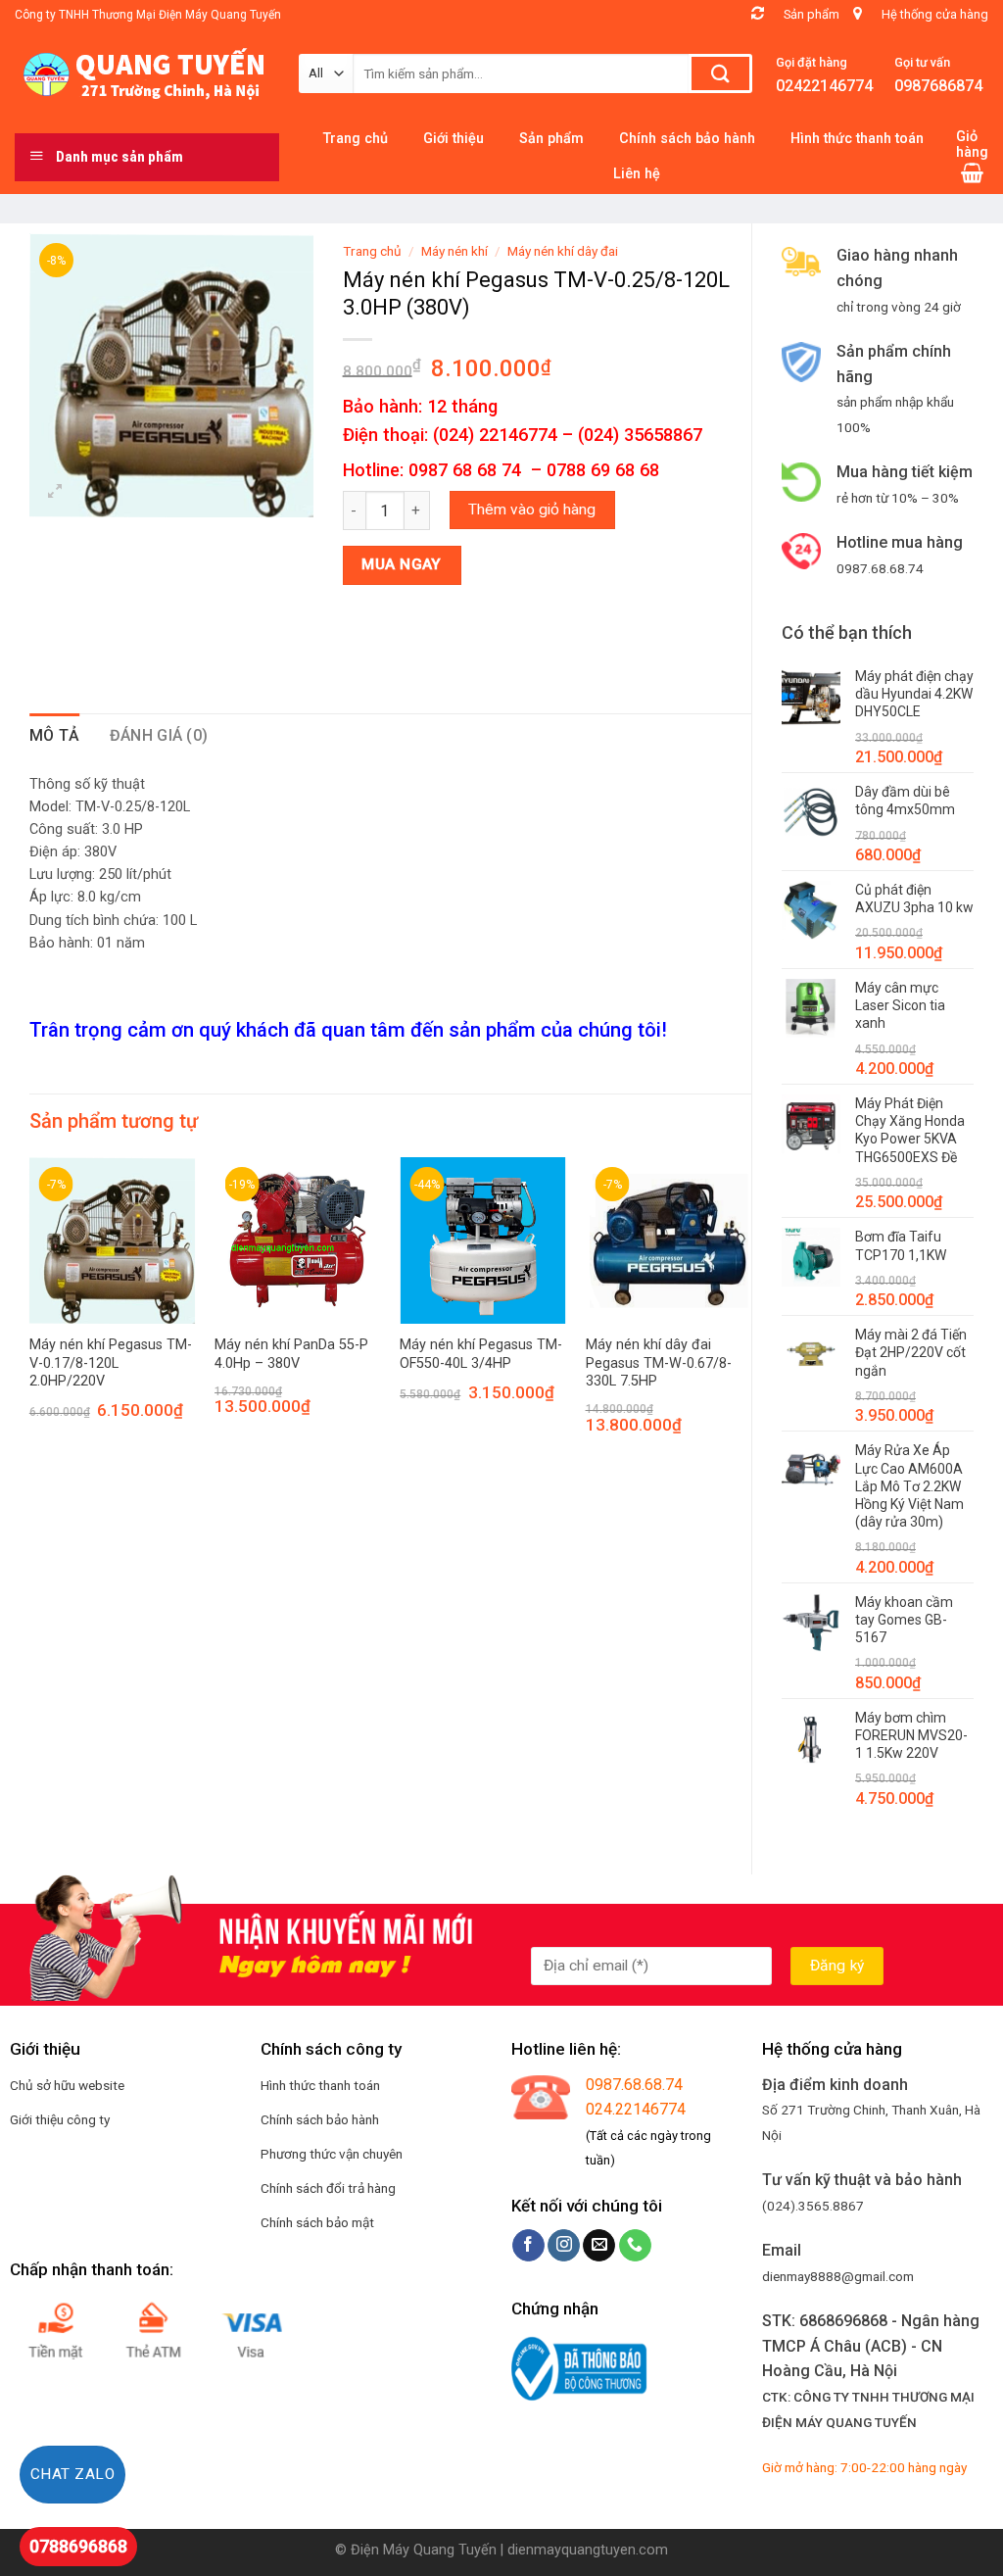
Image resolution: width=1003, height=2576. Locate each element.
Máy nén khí (454, 251)
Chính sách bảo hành (320, 2119)
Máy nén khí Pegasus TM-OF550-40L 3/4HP (481, 1354)
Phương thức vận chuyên (332, 2154)
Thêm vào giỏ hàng (532, 510)
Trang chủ (372, 251)
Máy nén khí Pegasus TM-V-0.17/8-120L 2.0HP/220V (111, 1363)
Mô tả (55, 735)
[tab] (55, 736)
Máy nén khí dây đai (563, 251)
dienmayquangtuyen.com (588, 2550)
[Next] (750, 1313)
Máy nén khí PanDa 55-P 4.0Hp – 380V (291, 1354)
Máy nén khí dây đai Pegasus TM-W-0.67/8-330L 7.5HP (659, 1363)
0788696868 (78, 2546)
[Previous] (30, 1313)
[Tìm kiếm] (720, 73)
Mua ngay (402, 564)
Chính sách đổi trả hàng (328, 2188)
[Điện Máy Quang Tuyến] (142, 74)
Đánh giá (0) (159, 735)
